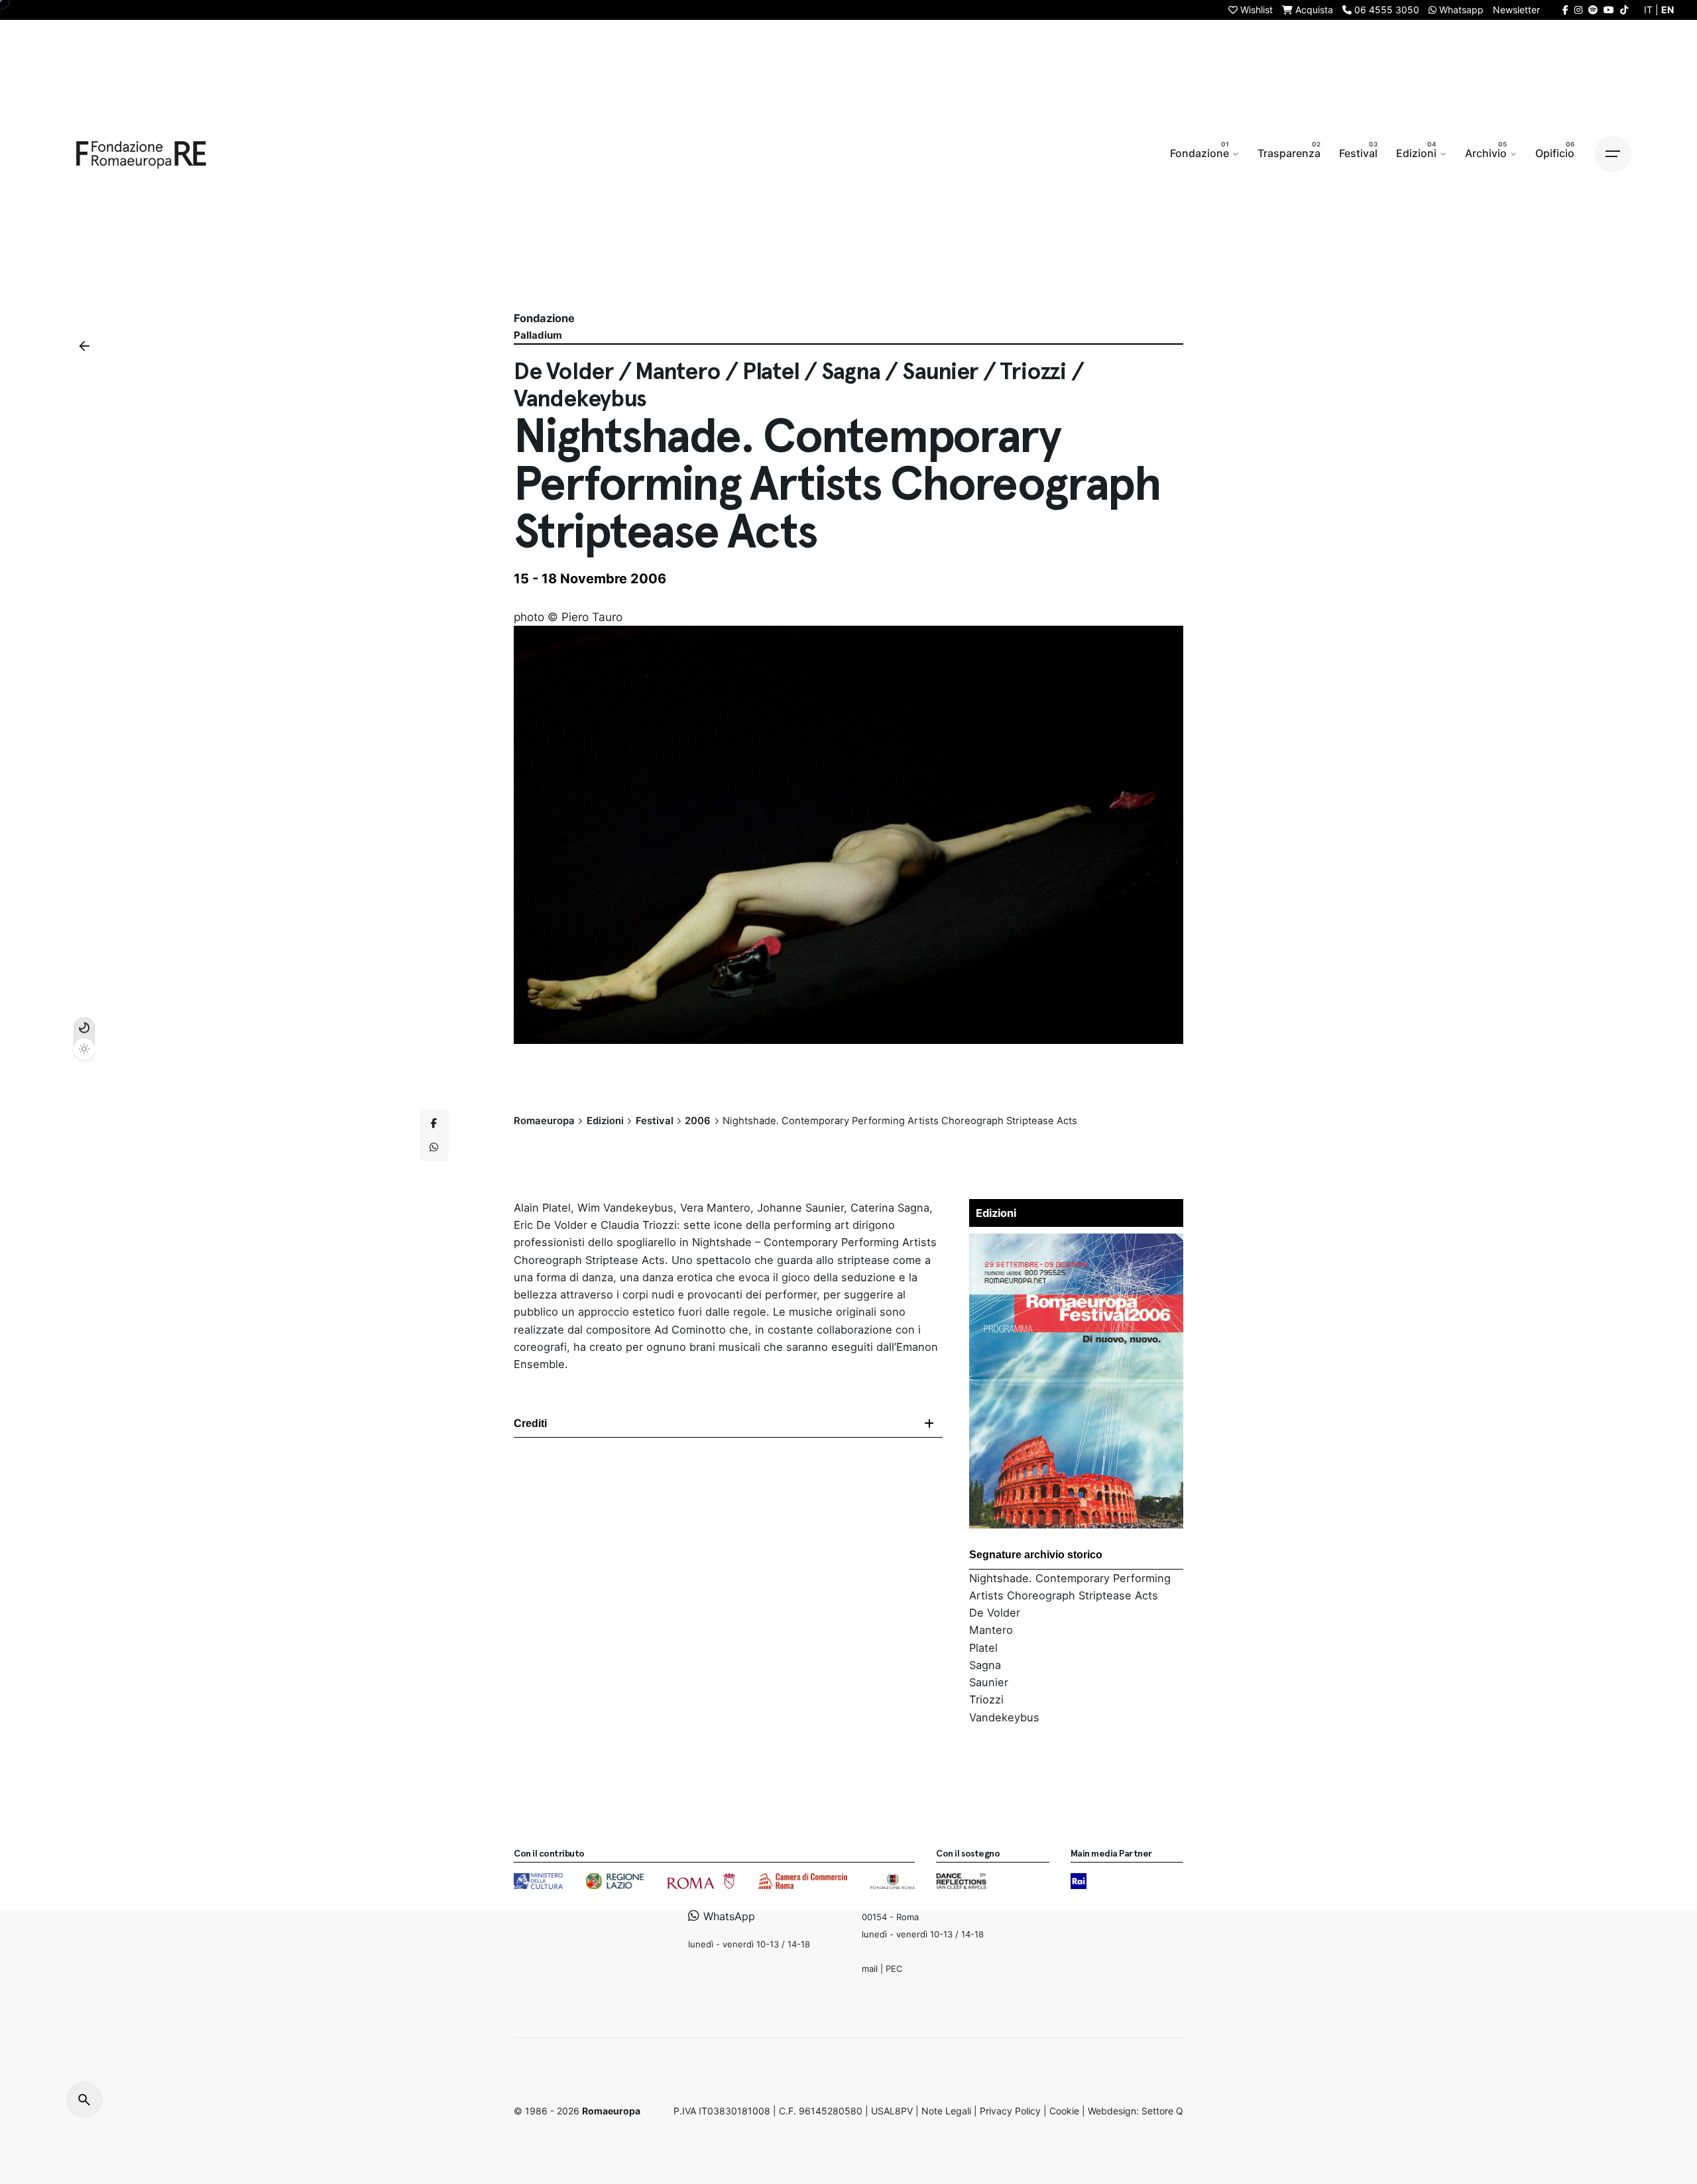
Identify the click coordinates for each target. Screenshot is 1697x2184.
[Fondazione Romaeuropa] (141, 154)
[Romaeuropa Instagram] (1578, 10)
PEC (894, 1968)
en (1668, 10)
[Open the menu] (1613, 154)
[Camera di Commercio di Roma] (803, 1881)
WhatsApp (728, 1916)
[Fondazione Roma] (893, 1881)
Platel (983, 1648)
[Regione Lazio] (615, 1881)
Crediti (530, 1423)
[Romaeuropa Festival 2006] (1077, 1242)
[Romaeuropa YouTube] (1609, 10)
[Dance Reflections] (961, 1881)
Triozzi (986, 1699)
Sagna (985, 1665)
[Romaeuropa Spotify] (1593, 10)
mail (870, 1968)
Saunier (989, 1682)
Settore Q (1162, 2111)
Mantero (991, 1630)
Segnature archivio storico (1036, 1555)
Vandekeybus (1004, 1717)
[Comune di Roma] (701, 1881)
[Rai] (1079, 1881)
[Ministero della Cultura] (538, 1881)
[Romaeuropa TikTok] (1624, 10)
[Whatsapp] (434, 1147)
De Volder (995, 1613)
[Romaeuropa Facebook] (1565, 10)
